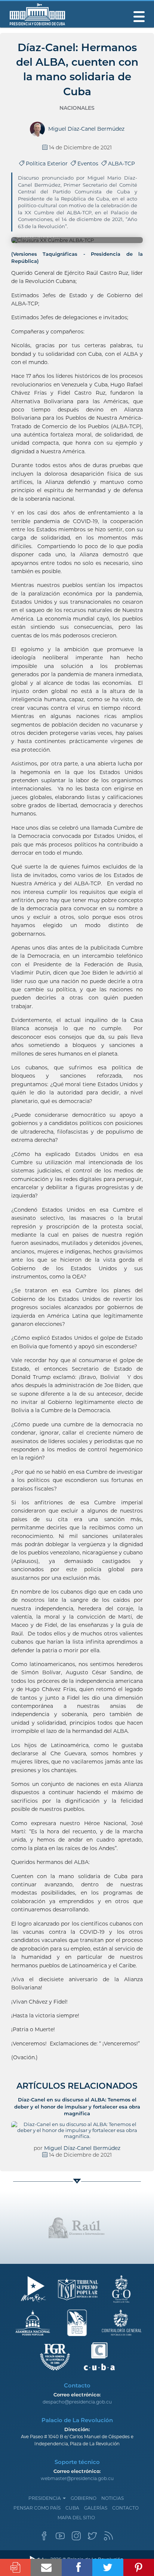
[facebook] (44, 2538)
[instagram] (76, 2538)
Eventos (89, 164)
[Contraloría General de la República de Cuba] (121, 2323)
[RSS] (108, 2538)
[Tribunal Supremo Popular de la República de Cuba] (77, 2289)
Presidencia (45, 2498)
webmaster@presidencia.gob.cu (77, 2478)
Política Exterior (47, 164)
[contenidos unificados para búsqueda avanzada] (99, 2357)
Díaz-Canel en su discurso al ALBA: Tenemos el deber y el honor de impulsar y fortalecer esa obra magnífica (77, 2106)
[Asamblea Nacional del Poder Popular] (33, 2323)
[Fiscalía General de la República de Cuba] (55, 2357)
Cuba (72, 2508)
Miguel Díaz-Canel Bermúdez (82, 2148)
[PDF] (15, 2567)
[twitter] (92, 2538)
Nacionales (77, 108)
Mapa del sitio (76, 2518)
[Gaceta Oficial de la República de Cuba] (121, 2289)
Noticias (113, 2498)
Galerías (96, 2508)
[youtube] (60, 2538)
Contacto (125, 2508)
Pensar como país (37, 2508)
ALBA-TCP (121, 164)
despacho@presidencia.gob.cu (77, 2402)
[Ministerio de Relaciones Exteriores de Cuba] (33, 2289)
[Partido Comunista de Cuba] (77, 2323)
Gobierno (84, 2498)
